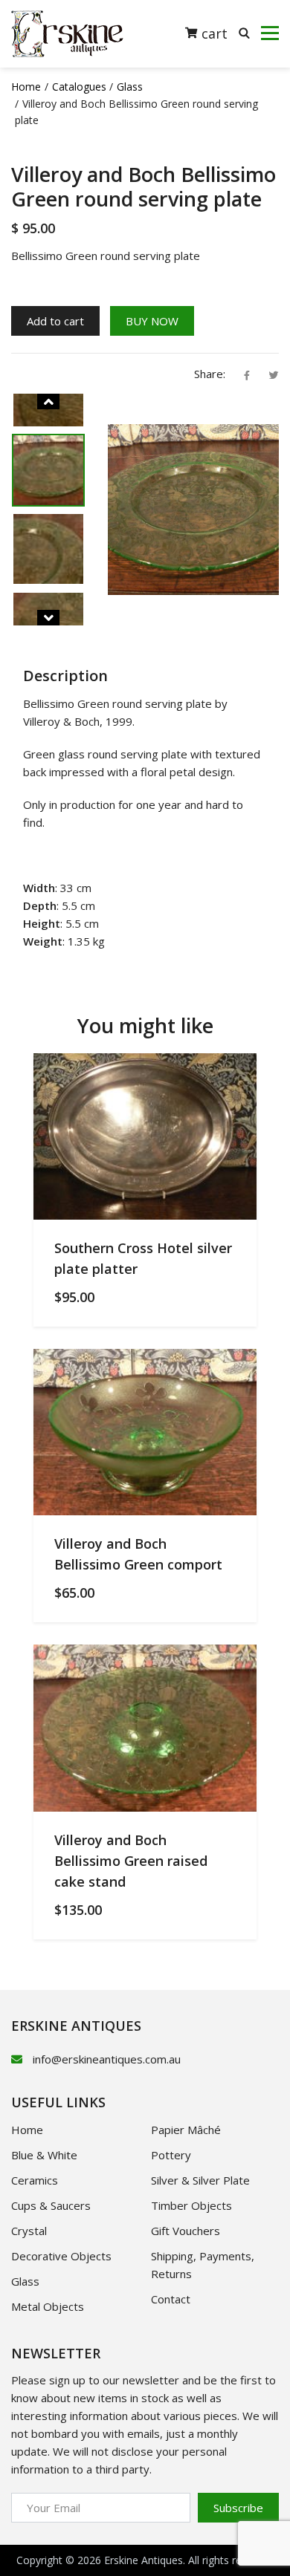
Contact (171, 2299)
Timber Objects (191, 2205)
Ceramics (35, 2180)
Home (26, 87)
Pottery (171, 2155)
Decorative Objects (61, 2256)
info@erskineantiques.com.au (107, 2059)
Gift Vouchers (186, 2231)
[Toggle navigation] (270, 33)
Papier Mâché (186, 2130)
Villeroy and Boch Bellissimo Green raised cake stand (131, 1861)
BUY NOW (152, 321)
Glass (130, 87)
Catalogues (79, 87)
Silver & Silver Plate (200, 2180)
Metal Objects (48, 2306)
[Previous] (48, 401)
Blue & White (44, 2155)
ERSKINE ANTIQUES (76, 2026)
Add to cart (55, 321)
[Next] (48, 618)
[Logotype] (67, 34)
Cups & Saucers (51, 2205)
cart (213, 33)
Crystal (29, 2231)
